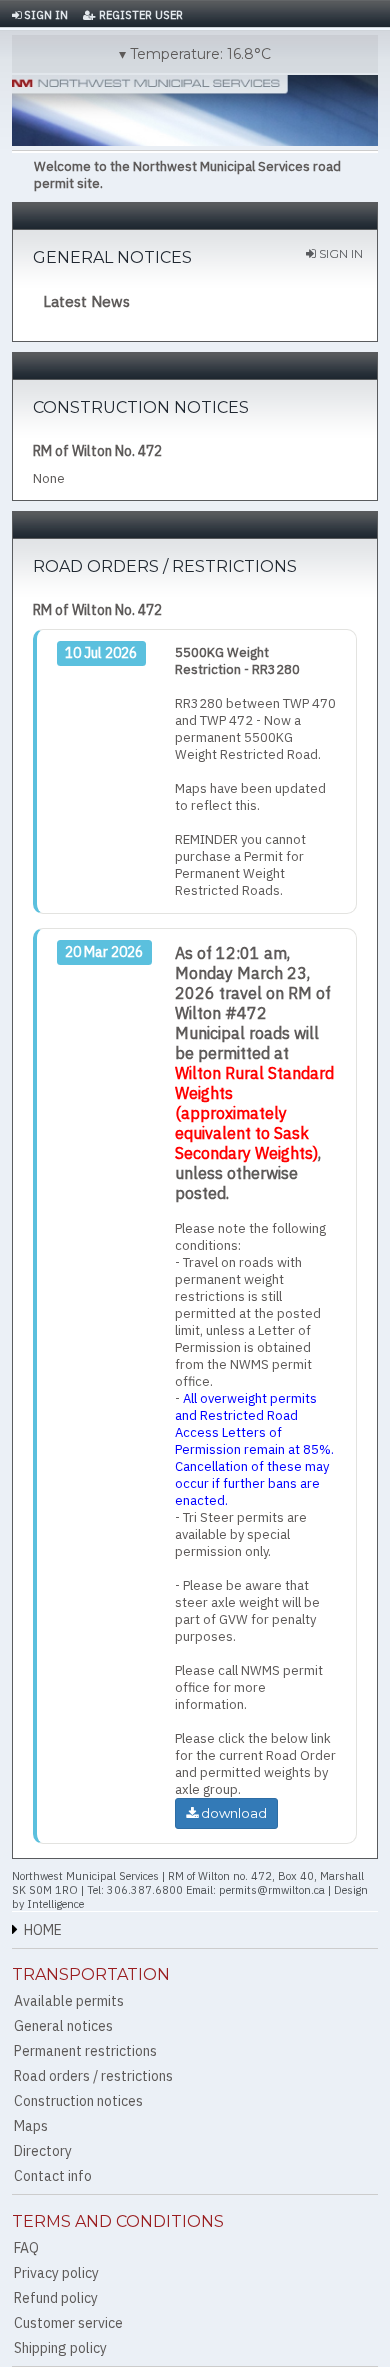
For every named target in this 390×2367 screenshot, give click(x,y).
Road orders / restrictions (93, 2076)
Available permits (69, 2001)
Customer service (68, 2323)
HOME (43, 1930)
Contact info (53, 2176)
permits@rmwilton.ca (272, 1890)
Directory (43, 2151)
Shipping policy (60, 2348)
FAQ (26, 2248)
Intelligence (55, 1904)
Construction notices (78, 2101)
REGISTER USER (139, 15)
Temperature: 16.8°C (200, 54)
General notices (63, 2026)
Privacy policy (56, 2273)
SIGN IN (44, 15)
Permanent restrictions (85, 2051)
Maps (31, 2126)
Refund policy (56, 2298)
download (232, 1813)
